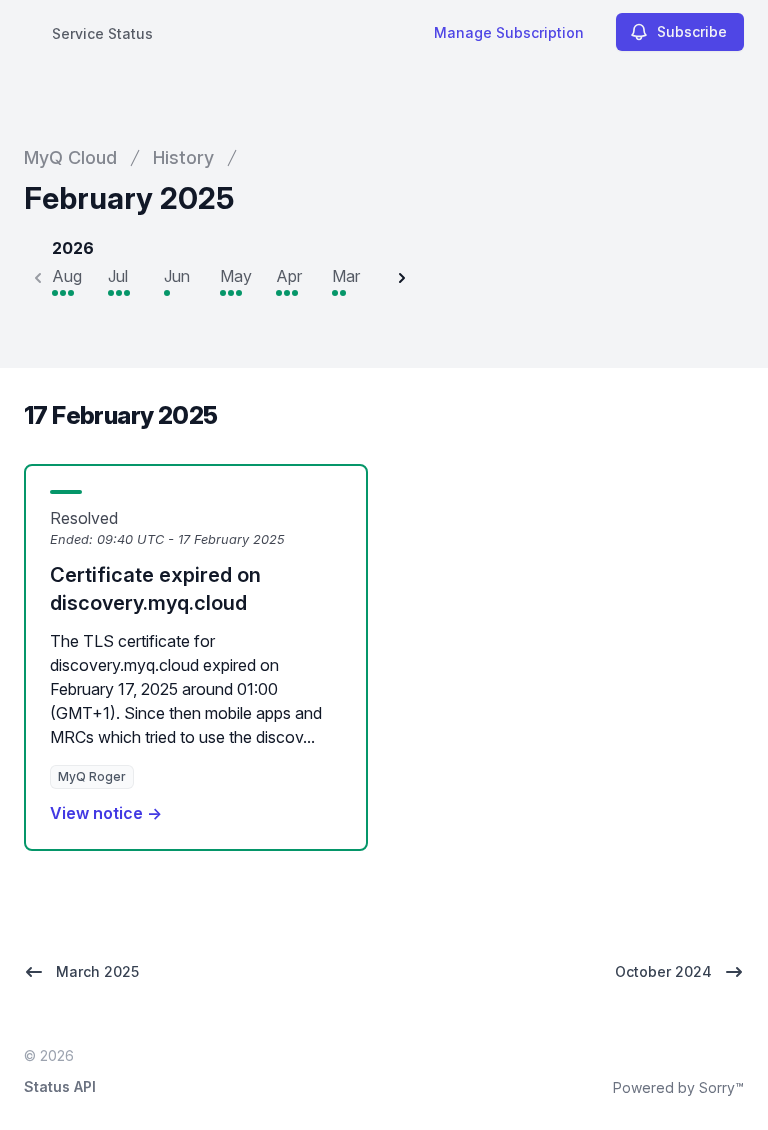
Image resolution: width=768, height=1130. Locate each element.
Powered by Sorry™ (678, 1087)
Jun (177, 276)
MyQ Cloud (70, 157)
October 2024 (663, 971)
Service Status (102, 33)
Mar (346, 276)
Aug (67, 276)
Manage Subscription (509, 32)
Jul (118, 276)
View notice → (106, 813)
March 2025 (97, 971)
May (236, 276)
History (183, 157)
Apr (289, 276)
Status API (60, 1086)
